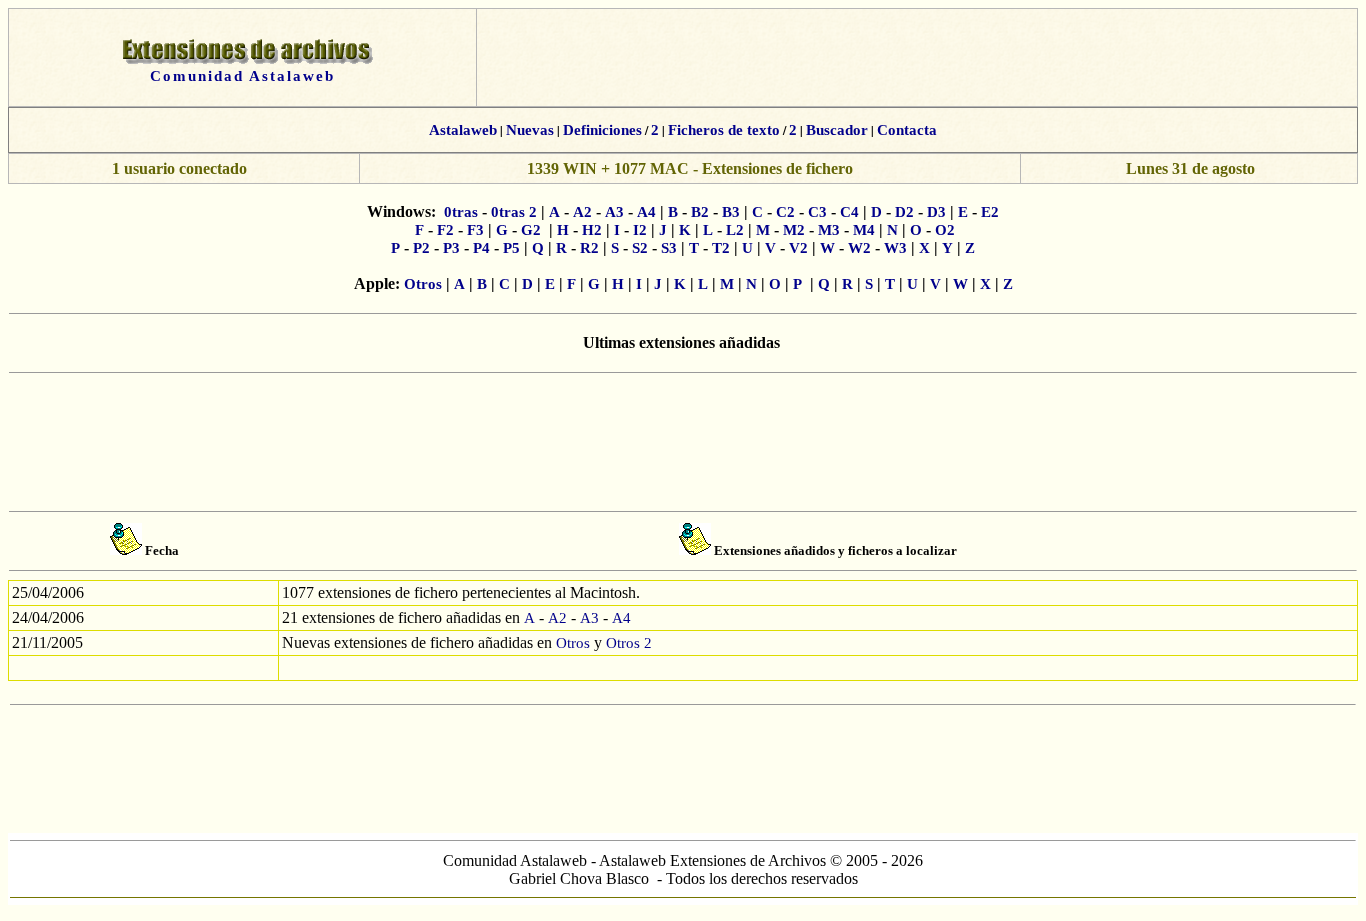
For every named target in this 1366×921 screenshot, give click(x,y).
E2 (990, 212)
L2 (735, 230)
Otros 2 (629, 643)
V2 (798, 248)
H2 (592, 230)
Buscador (837, 130)
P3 (451, 248)
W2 (859, 248)
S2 (640, 248)
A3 (614, 212)
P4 (481, 248)
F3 (475, 230)
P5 (511, 248)
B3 (731, 212)
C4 (849, 212)
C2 (785, 212)
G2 (531, 230)
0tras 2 (514, 212)
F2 (445, 230)
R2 (589, 248)
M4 (864, 230)
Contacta (907, 130)
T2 (721, 248)
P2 (421, 248)
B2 (700, 212)
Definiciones (602, 130)
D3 (936, 212)
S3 (669, 248)
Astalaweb (463, 130)
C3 (817, 212)
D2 (904, 212)
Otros (423, 284)
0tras (461, 212)
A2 (582, 212)
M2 (794, 230)
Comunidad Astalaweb (242, 76)
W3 (895, 248)
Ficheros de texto (724, 130)
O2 (945, 230)
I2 (640, 230)
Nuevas (530, 130)
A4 (646, 212)
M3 (829, 230)
